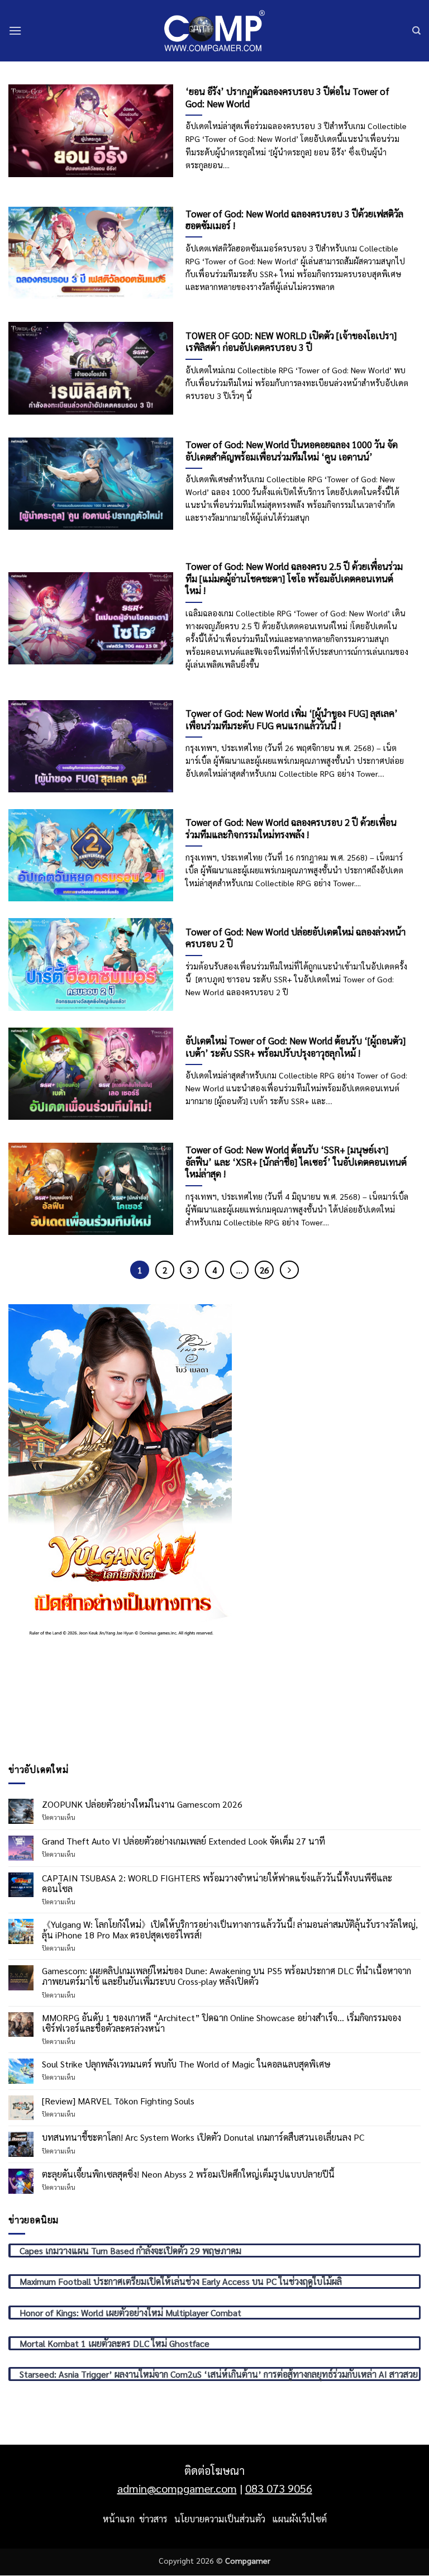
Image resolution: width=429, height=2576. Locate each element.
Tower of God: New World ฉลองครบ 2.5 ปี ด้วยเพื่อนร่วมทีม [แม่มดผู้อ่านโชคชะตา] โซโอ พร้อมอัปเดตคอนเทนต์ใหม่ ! (294, 578)
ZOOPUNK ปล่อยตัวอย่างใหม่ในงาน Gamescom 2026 (142, 1804)
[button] (15, 30)
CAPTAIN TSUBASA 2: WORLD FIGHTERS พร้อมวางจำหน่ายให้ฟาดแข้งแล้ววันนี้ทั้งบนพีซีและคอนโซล (217, 1883)
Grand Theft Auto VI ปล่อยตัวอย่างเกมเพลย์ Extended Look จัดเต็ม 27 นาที (183, 1841)
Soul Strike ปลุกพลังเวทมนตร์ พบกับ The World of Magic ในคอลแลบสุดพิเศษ (186, 2064)
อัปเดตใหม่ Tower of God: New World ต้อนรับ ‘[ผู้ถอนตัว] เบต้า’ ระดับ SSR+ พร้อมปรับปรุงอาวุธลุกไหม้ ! (295, 1047)
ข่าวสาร (153, 2519)
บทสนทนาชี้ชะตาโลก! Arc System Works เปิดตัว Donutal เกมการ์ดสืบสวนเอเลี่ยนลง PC (203, 2137)
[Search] (416, 31)
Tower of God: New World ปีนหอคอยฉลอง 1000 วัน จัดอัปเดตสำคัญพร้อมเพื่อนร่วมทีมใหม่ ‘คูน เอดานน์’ (292, 451)
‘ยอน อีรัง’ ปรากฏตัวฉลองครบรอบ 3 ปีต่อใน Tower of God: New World (287, 98)
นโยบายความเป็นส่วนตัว (220, 2519)
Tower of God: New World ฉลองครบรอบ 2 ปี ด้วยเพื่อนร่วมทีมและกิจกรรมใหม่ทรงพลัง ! (291, 828)
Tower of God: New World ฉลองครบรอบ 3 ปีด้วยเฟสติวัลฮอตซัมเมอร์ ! (294, 220)
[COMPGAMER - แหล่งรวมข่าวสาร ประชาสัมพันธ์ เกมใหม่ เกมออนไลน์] (214, 30)
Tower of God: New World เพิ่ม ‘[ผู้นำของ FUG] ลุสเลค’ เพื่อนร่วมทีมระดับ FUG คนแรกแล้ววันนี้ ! (292, 719)
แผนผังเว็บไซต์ (299, 2519)
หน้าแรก (119, 2519)
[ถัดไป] (289, 1270)
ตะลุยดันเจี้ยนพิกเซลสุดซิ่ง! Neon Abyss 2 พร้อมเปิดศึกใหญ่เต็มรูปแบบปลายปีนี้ (188, 2174)
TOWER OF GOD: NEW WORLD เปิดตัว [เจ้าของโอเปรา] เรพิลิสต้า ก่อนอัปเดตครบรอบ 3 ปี (291, 342)
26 (264, 1270)
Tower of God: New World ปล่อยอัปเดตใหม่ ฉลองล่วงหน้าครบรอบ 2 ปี (295, 938)
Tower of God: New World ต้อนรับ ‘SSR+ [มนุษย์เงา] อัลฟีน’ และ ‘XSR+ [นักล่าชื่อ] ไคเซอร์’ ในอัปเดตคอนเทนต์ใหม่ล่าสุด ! (296, 1162)
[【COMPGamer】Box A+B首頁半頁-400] (120, 1470)
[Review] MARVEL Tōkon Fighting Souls (118, 2101)
